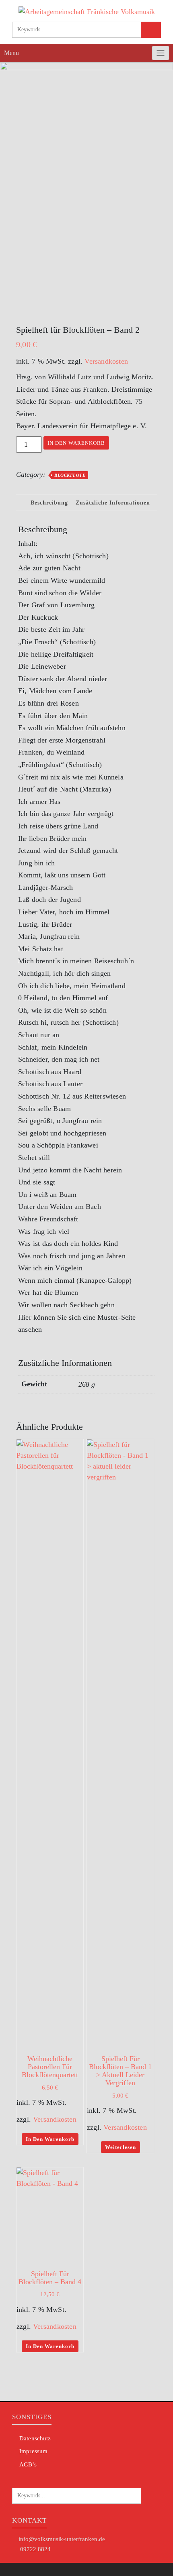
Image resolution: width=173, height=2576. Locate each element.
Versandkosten (106, 361)
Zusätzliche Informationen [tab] (113, 503)
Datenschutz (35, 2438)
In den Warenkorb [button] (50, 2139)
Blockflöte (70, 475)
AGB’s (28, 2464)
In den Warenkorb (76, 443)
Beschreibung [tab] (49, 503)
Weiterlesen (120, 2147)
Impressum (33, 2451)
